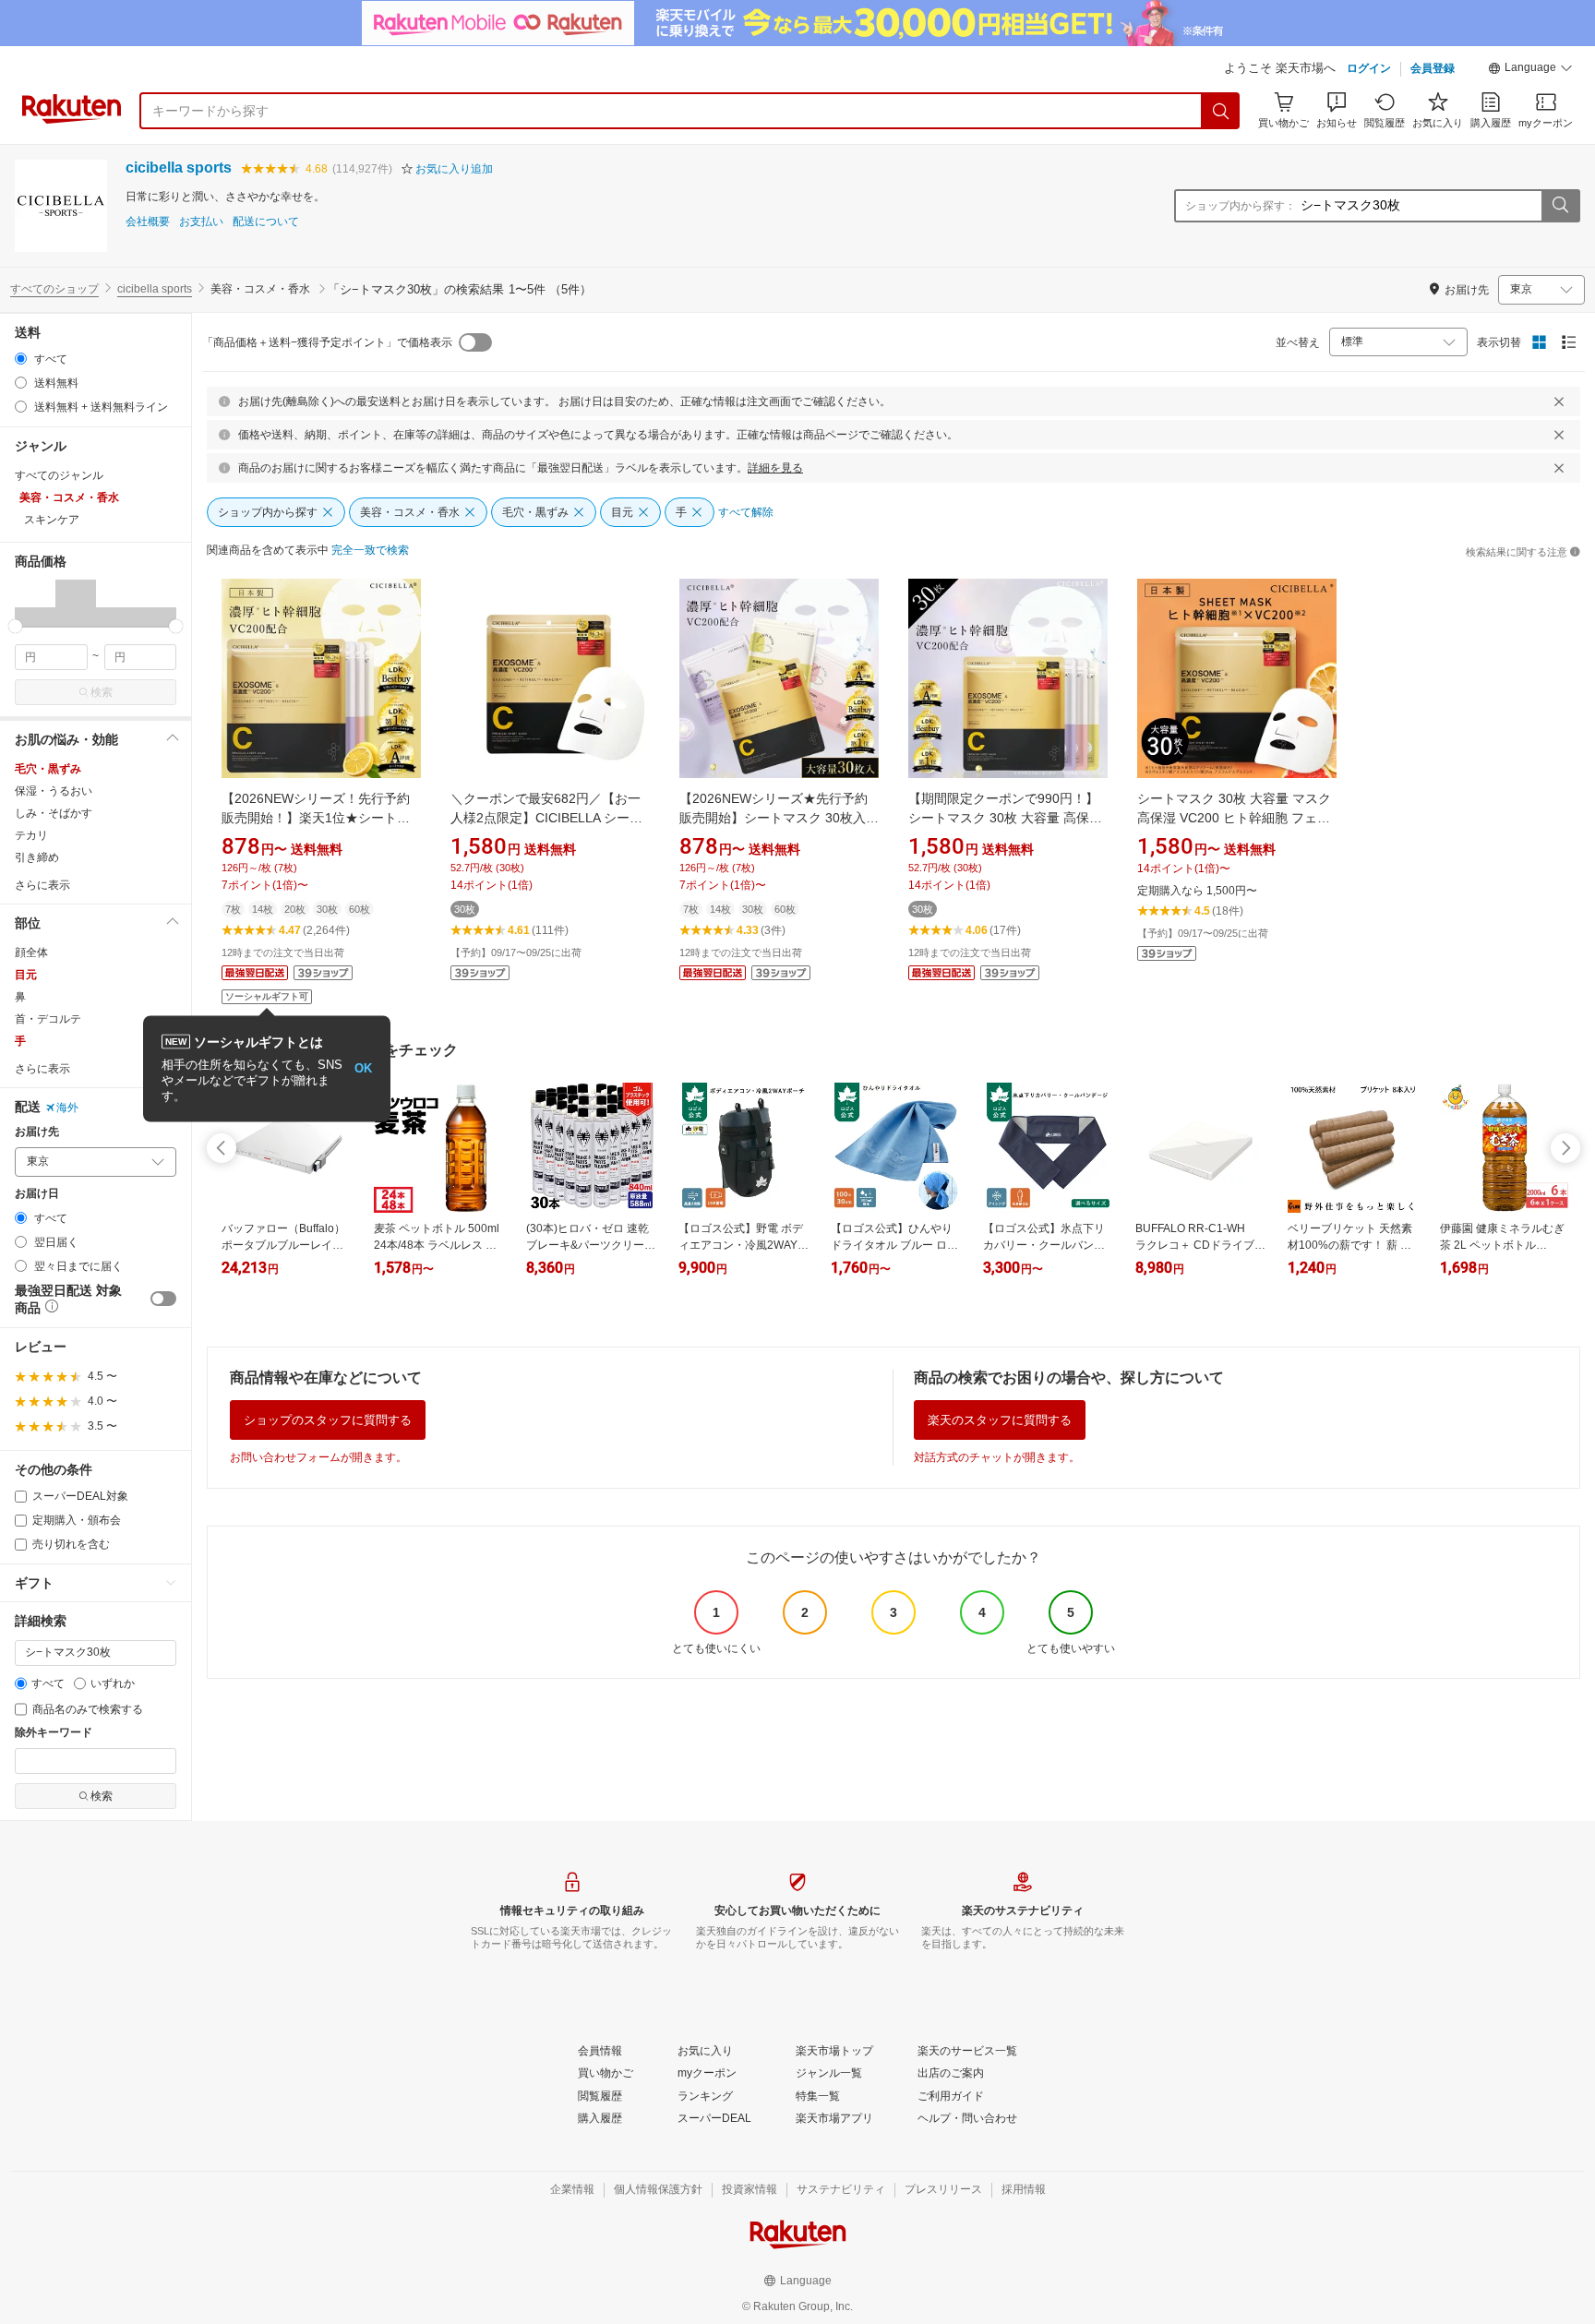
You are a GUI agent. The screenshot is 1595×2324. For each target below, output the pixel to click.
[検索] (1221, 111)
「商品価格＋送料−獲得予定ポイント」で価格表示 (327, 342)
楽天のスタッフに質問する (1000, 1420)
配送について (266, 222)
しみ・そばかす (54, 813)
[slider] (15, 626)
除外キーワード (54, 1733)
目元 (26, 975)
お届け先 (37, 1132)
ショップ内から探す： (1241, 206)
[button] (1530, 70)
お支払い (201, 222)
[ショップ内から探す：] (1560, 206)
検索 (102, 692)
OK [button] (363, 1068)
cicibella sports (179, 168)
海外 (67, 1108)
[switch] (163, 1299)
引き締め (37, 857)
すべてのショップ (54, 289)
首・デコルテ (48, 1019)
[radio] (21, 359)
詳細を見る (775, 468)
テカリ (31, 835)
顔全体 (31, 952)
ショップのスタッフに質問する (328, 1420)
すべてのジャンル (59, 475)
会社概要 (148, 222)
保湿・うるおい (54, 791)
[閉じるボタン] (1559, 401)
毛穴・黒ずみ (48, 769)
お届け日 (37, 1194)
